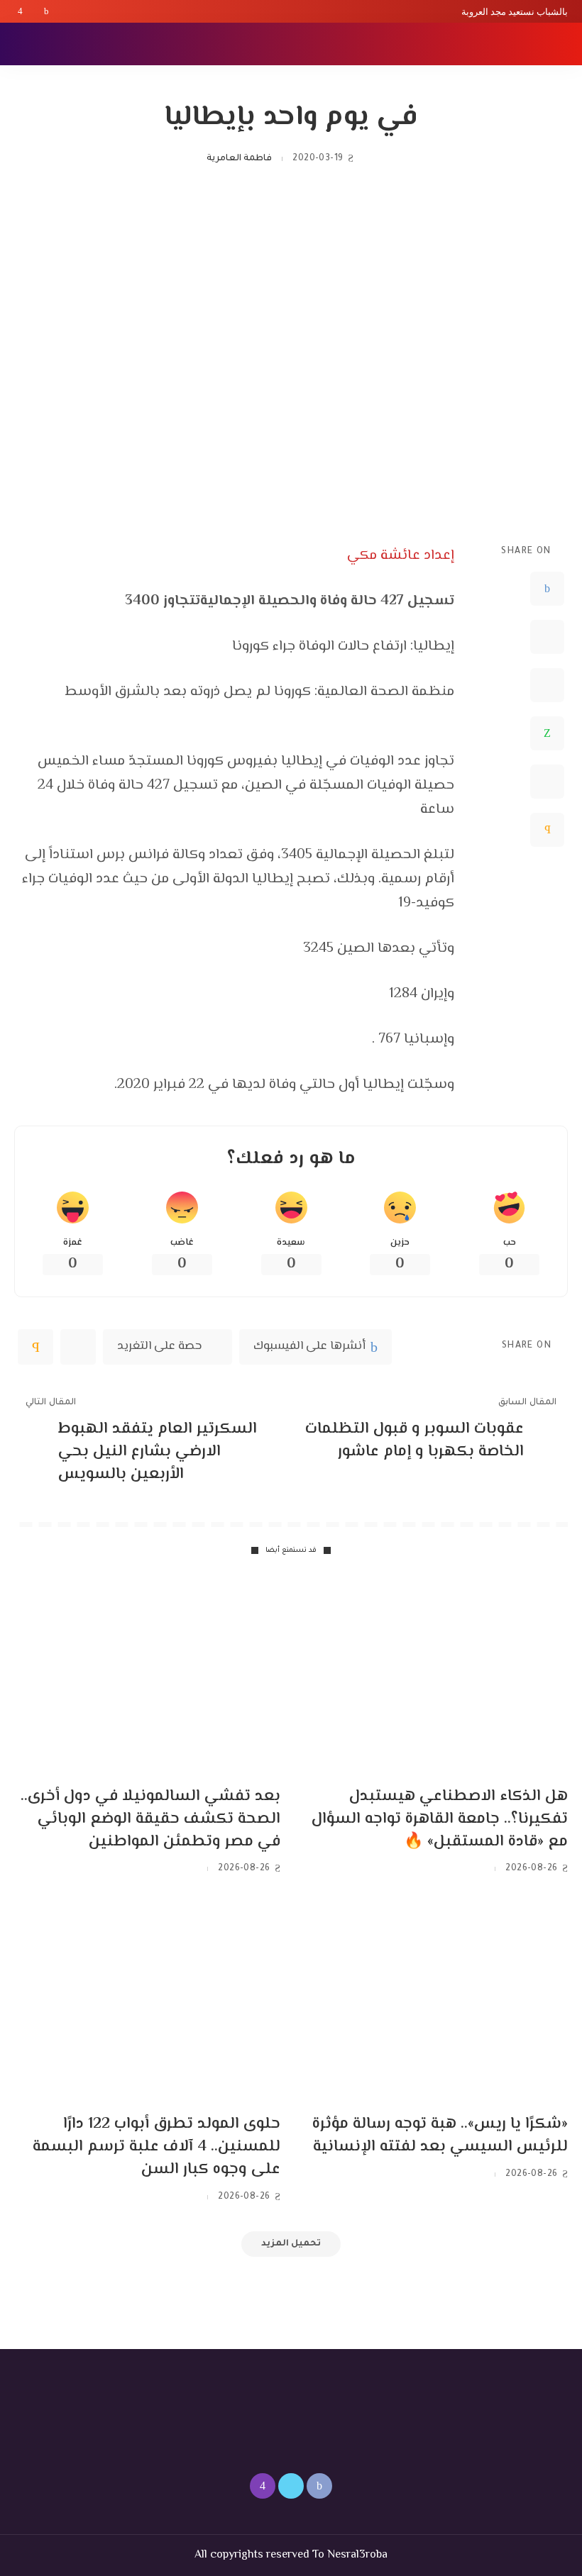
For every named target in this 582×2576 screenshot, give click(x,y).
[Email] (547, 830)
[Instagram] (20, 11)
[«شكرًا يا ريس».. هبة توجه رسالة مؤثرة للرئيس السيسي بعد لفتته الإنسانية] (435, 2003)
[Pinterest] (547, 685)
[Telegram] (547, 782)
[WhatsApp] (547, 733)
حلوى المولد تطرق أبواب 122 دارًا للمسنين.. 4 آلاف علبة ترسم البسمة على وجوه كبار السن (157, 2147)
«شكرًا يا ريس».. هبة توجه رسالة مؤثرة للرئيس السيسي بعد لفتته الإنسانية (440, 2136)
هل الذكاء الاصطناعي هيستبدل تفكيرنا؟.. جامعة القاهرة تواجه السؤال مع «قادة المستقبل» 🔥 (440, 1819)
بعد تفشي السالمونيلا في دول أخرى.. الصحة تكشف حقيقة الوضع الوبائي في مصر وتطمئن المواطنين (150, 1819)
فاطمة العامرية (239, 159)
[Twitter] (33, 11)
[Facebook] (46, 11)
